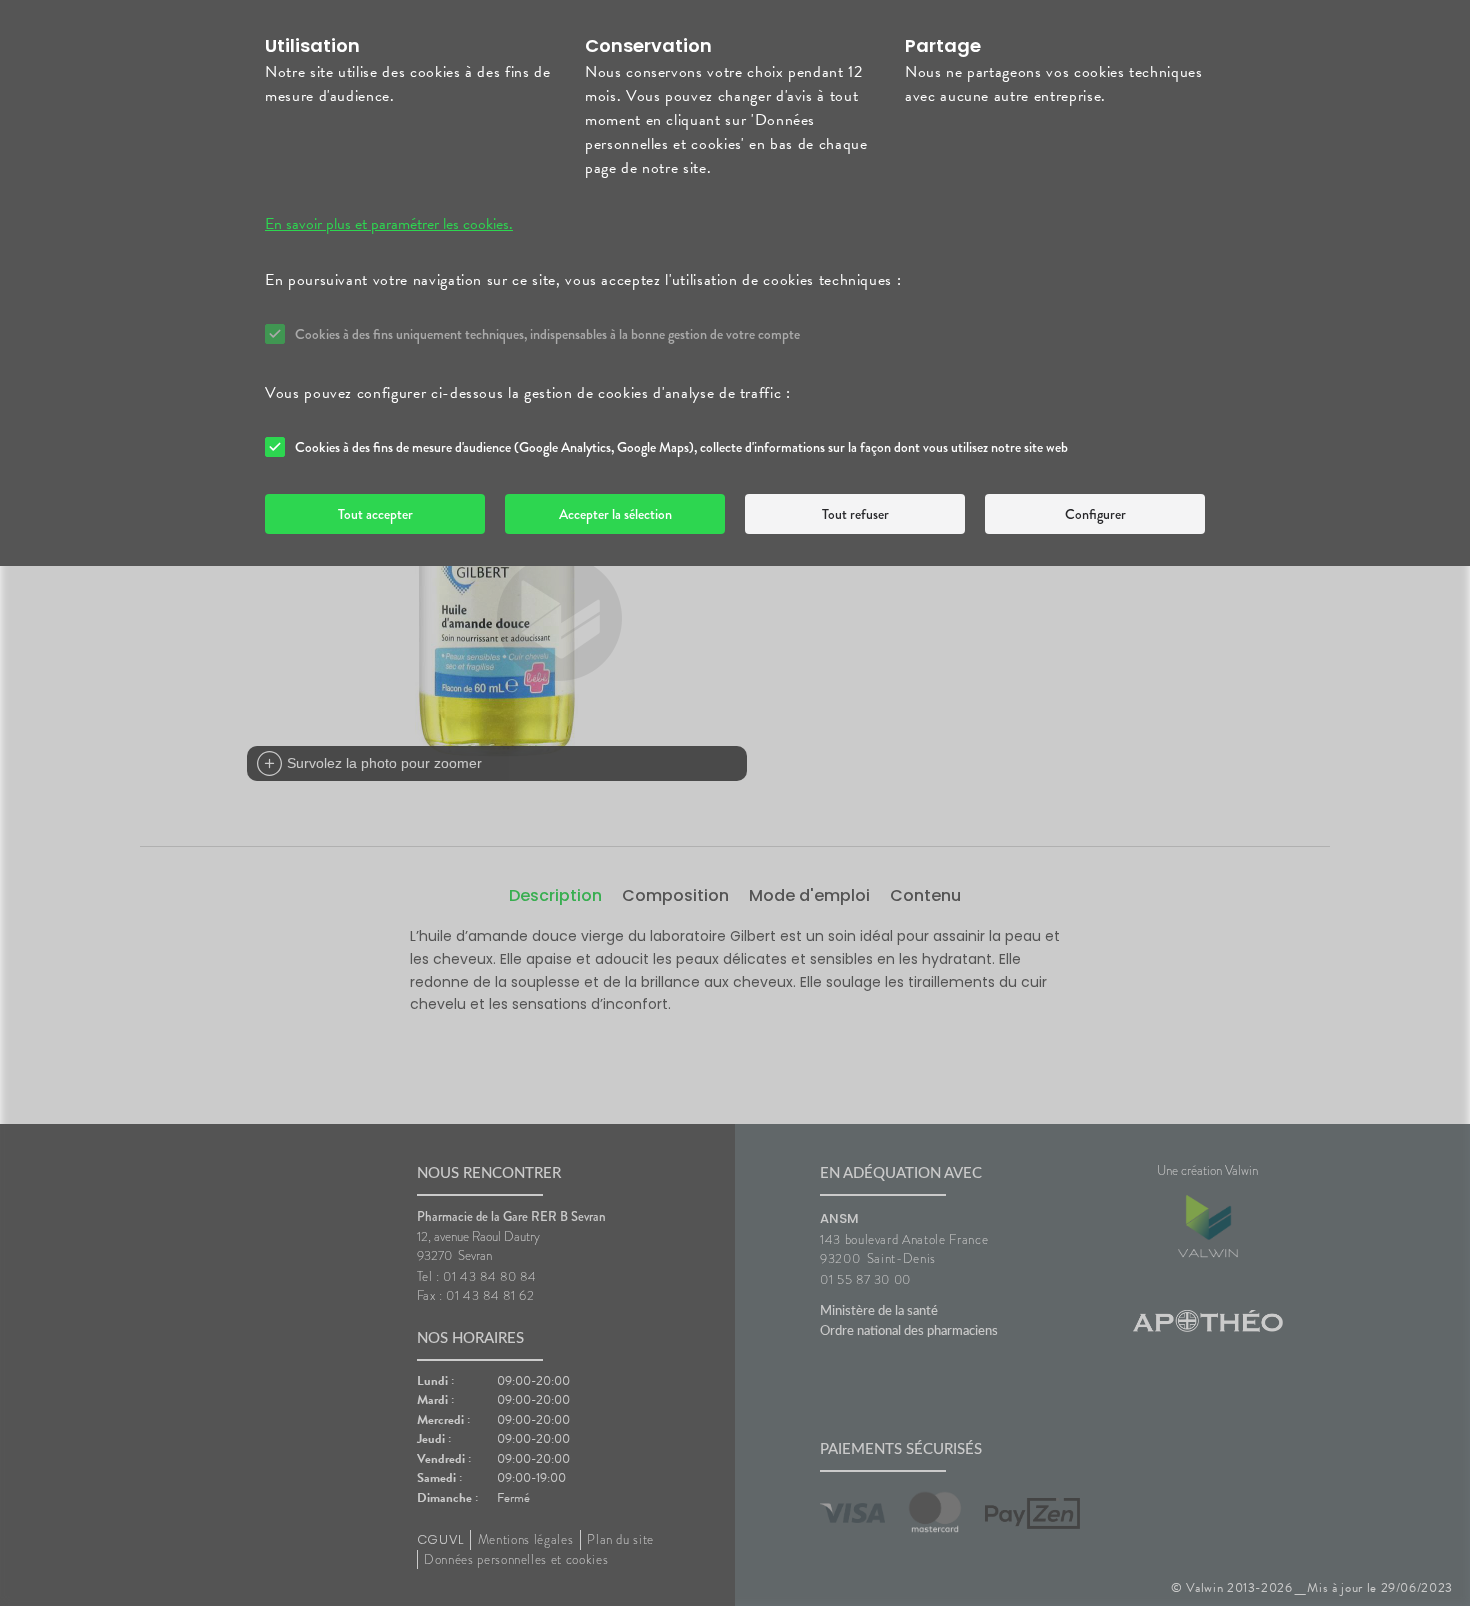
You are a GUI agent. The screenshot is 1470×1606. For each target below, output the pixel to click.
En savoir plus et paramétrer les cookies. (389, 224)
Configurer (1095, 514)
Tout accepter (375, 514)
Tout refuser (855, 514)
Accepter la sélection (615, 514)
